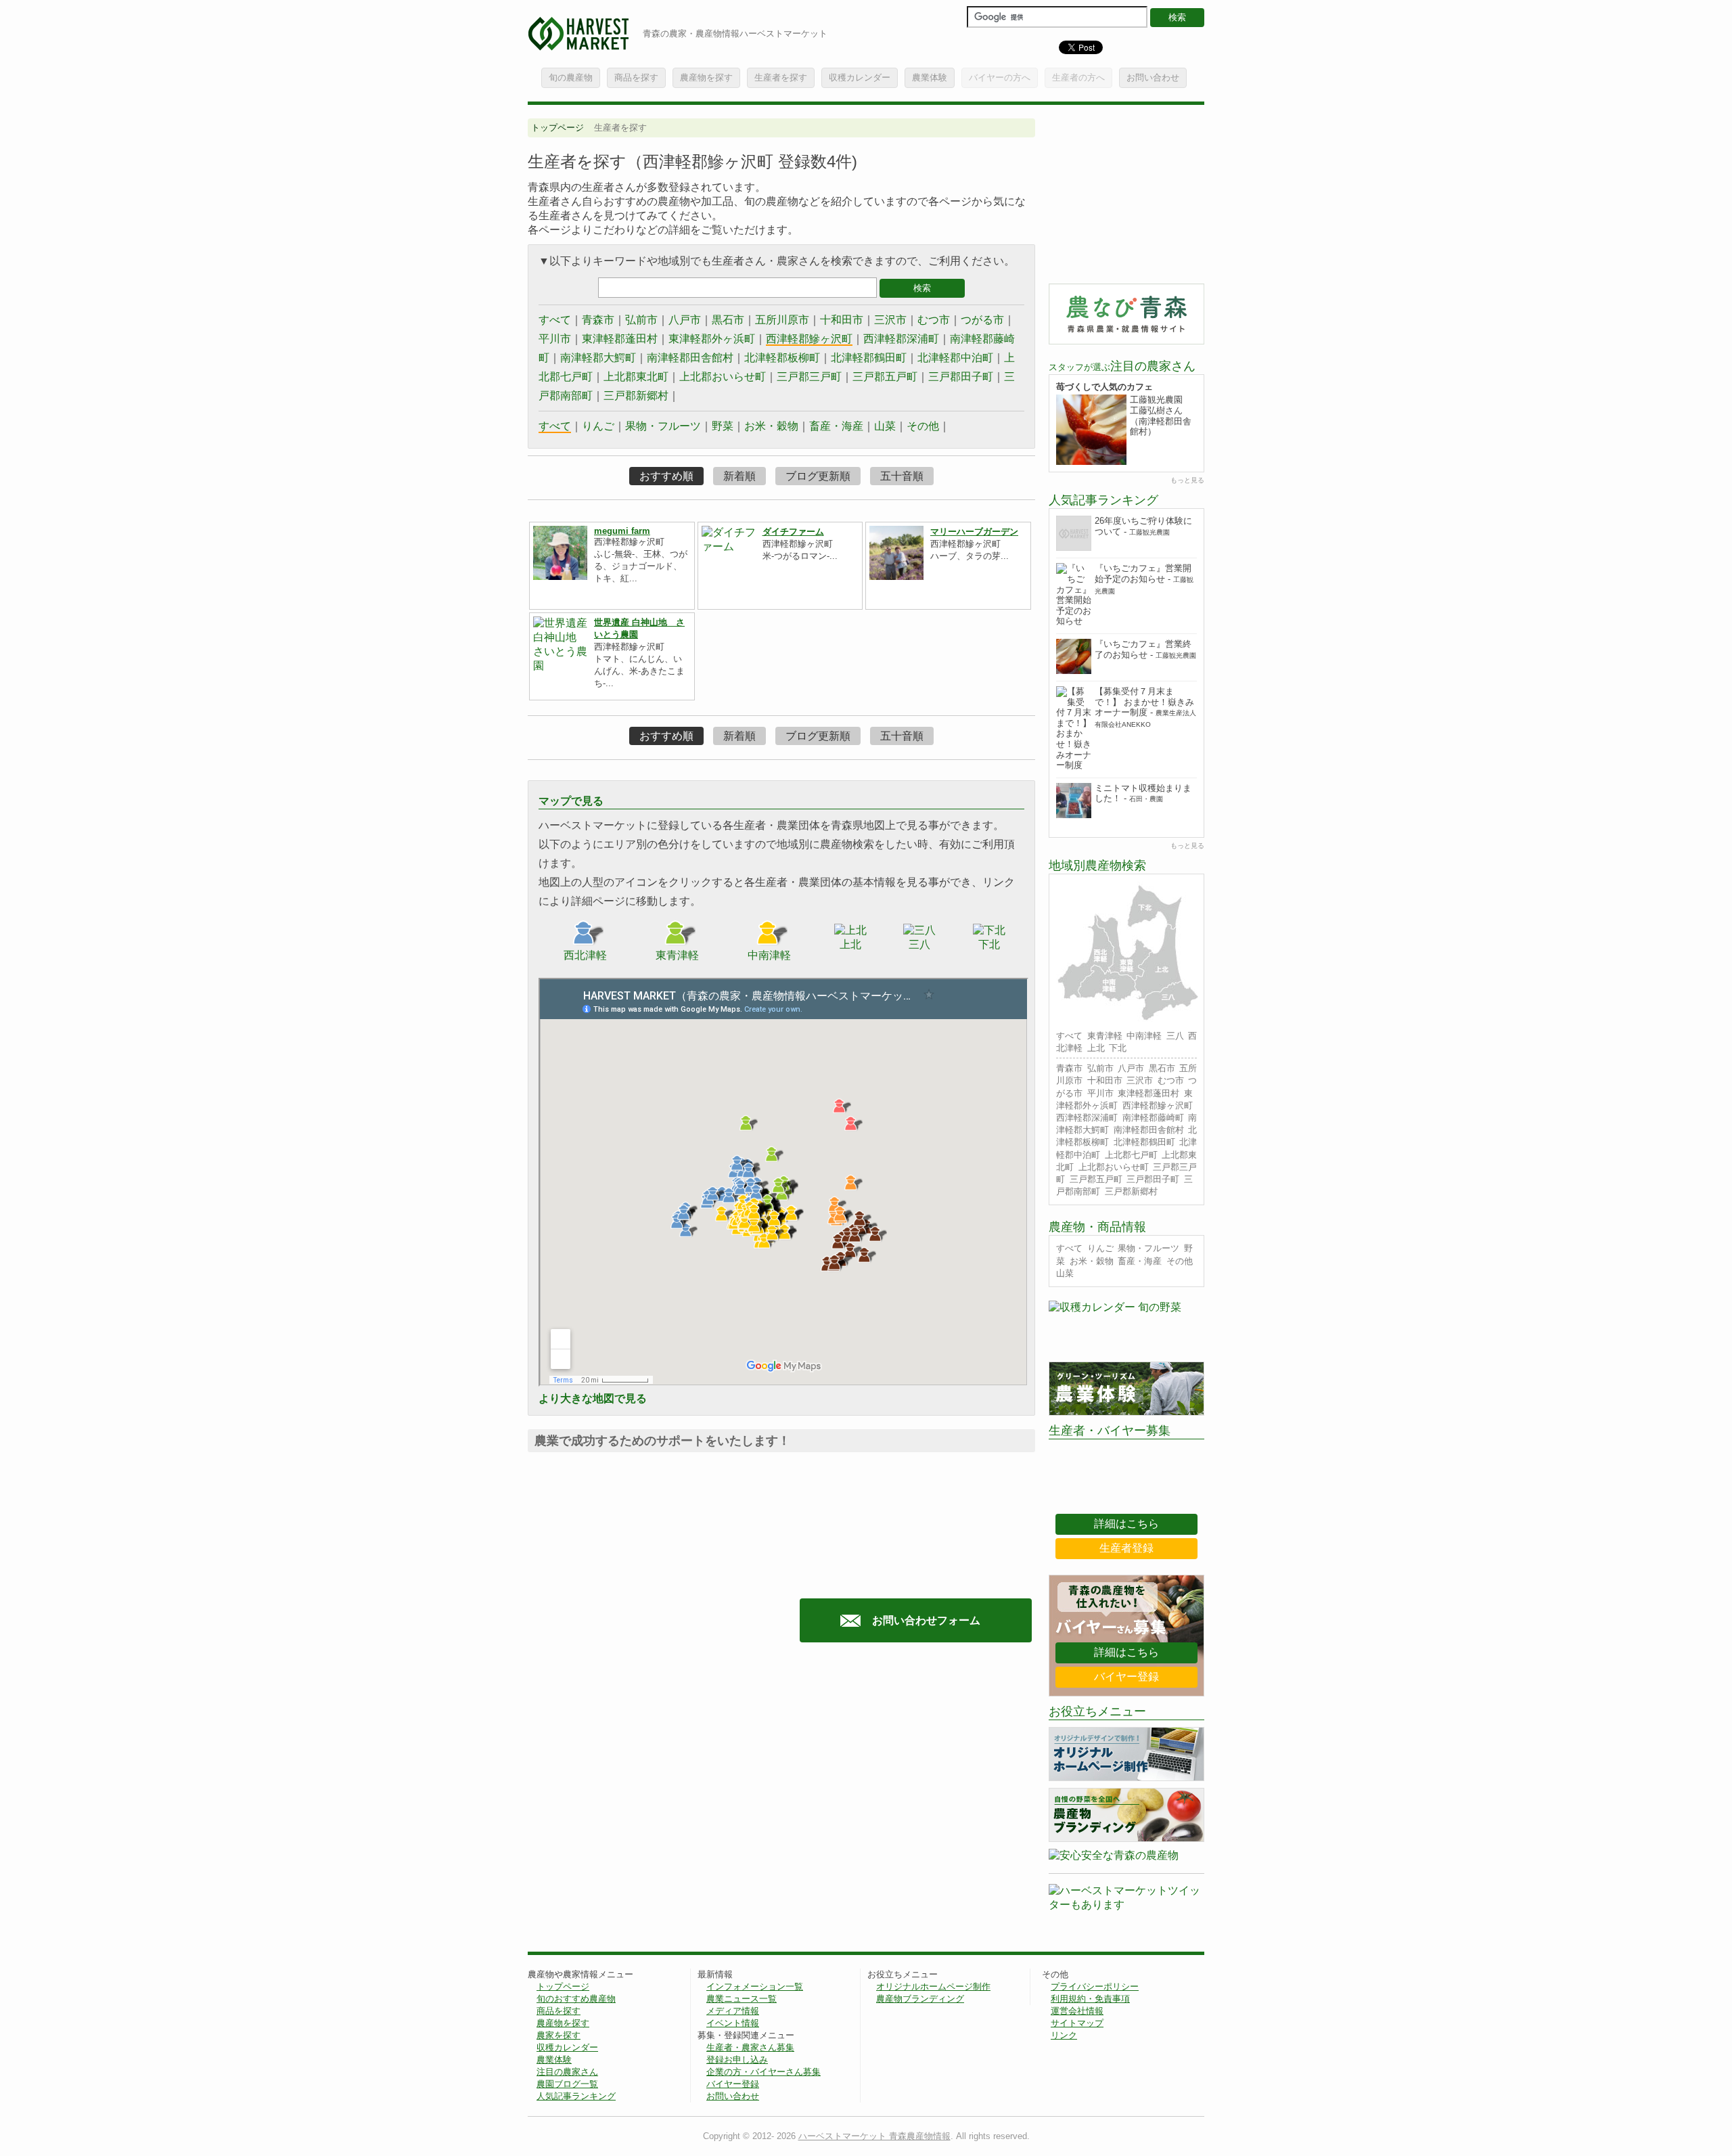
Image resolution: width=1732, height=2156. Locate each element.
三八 (1175, 1036)
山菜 (885, 426)
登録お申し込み (737, 2060)
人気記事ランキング (576, 2096)
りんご (598, 426)
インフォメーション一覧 (755, 1986)
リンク (1064, 2035)
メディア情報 (733, 2011)
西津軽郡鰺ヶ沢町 (809, 339)
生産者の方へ (1078, 77)
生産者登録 (1126, 1548)
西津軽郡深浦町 (901, 339)
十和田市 (842, 320)
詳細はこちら (1126, 1524)
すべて (555, 320)
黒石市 (728, 320)
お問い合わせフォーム (926, 1620)
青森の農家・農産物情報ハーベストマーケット (735, 33)
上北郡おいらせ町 (723, 377)
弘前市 (641, 320)
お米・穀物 (771, 426)
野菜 (723, 426)
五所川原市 (782, 320)
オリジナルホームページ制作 (933, 1986)
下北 (1118, 1048)
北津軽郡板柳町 (782, 358)
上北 (1096, 1048)
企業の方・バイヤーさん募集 (764, 2072)
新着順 (739, 476)
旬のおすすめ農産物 (576, 1999)
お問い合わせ (1153, 77)
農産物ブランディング (920, 1999)
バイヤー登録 (1126, 1677)
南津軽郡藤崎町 (1153, 1118)
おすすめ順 (666, 476)
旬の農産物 (571, 77)
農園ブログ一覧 (567, 2084)
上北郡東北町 (636, 377)
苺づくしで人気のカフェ (1104, 387)
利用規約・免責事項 (1090, 1999)
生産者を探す (781, 77)
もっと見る (1187, 480)
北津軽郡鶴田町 (869, 358)
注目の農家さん (567, 2072)
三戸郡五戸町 (885, 377)
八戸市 (685, 320)
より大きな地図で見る (593, 1398)
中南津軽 (1144, 1036)
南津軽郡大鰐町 (598, 358)
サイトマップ (1077, 2023)
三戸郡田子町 (961, 377)
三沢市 (890, 320)
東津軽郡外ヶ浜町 (712, 339)
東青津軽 (1105, 1036)
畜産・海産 (836, 426)
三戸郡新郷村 (636, 396)
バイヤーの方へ (1000, 77)
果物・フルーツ (663, 426)
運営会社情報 (1077, 2011)
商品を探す (636, 77)
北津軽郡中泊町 (955, 358)
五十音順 (902, 476)
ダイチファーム (793, 532)
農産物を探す (706, 77)
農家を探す (559, 2035)
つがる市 (982, 320)
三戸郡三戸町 (809, 377)
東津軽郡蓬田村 (620, 339)
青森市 (598, 320)
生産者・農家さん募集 (750, 2047)
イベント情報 (733, 2023)
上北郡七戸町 (1131, 1155)
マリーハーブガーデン (974, 532)
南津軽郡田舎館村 (690, 358)
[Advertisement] (641, 1787)
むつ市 (934, 320)
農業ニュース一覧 (742, 1999)
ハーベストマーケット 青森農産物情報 (874, 2136)
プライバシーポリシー (1095, 1986)
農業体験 (930, 77)
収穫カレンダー (860, 77)
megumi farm (622, 531)
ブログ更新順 (818, 476)
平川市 (555, 339)
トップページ (557, 128)
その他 (923, 426)
